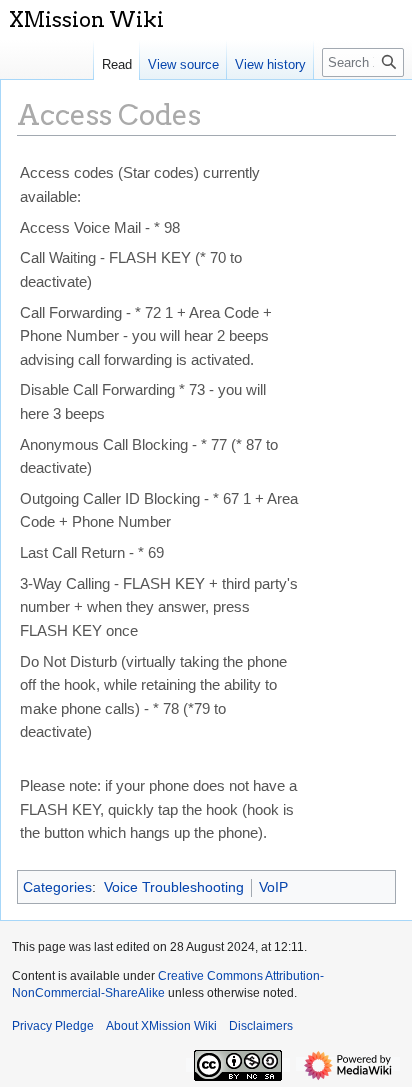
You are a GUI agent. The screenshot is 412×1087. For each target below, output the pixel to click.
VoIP (273, 887)
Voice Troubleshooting (174, 887)
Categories (57, 887)
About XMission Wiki (161, 1026)
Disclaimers (261, 1026)
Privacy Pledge (53, 1026)
